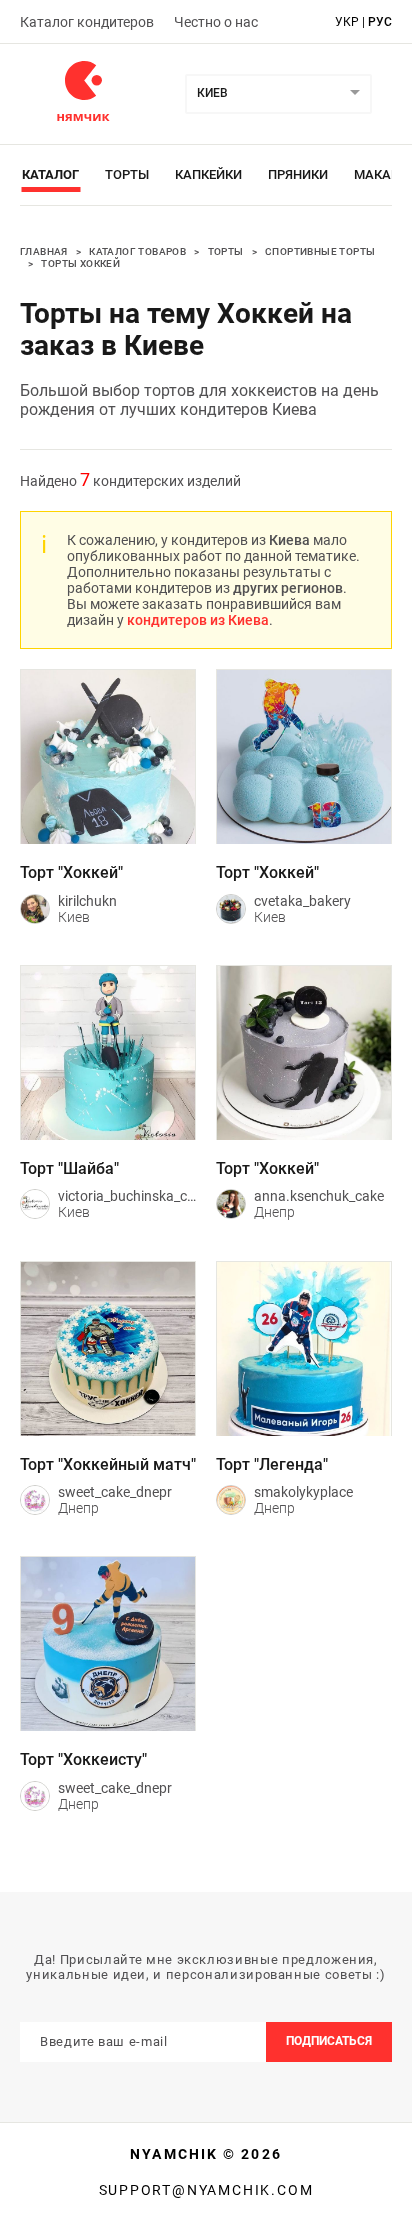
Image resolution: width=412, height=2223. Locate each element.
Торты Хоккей (80, 263)
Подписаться (329, 2041)
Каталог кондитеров (87, 22)
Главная (44, 251)
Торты (127, 174)
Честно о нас (216, 22)
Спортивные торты (320, 251)
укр (347, 22)
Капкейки (208, 174)
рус (380, 22)
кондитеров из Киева (198, 620)
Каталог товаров (137, 251)
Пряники (298, 174)
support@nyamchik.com (206, 2190)
